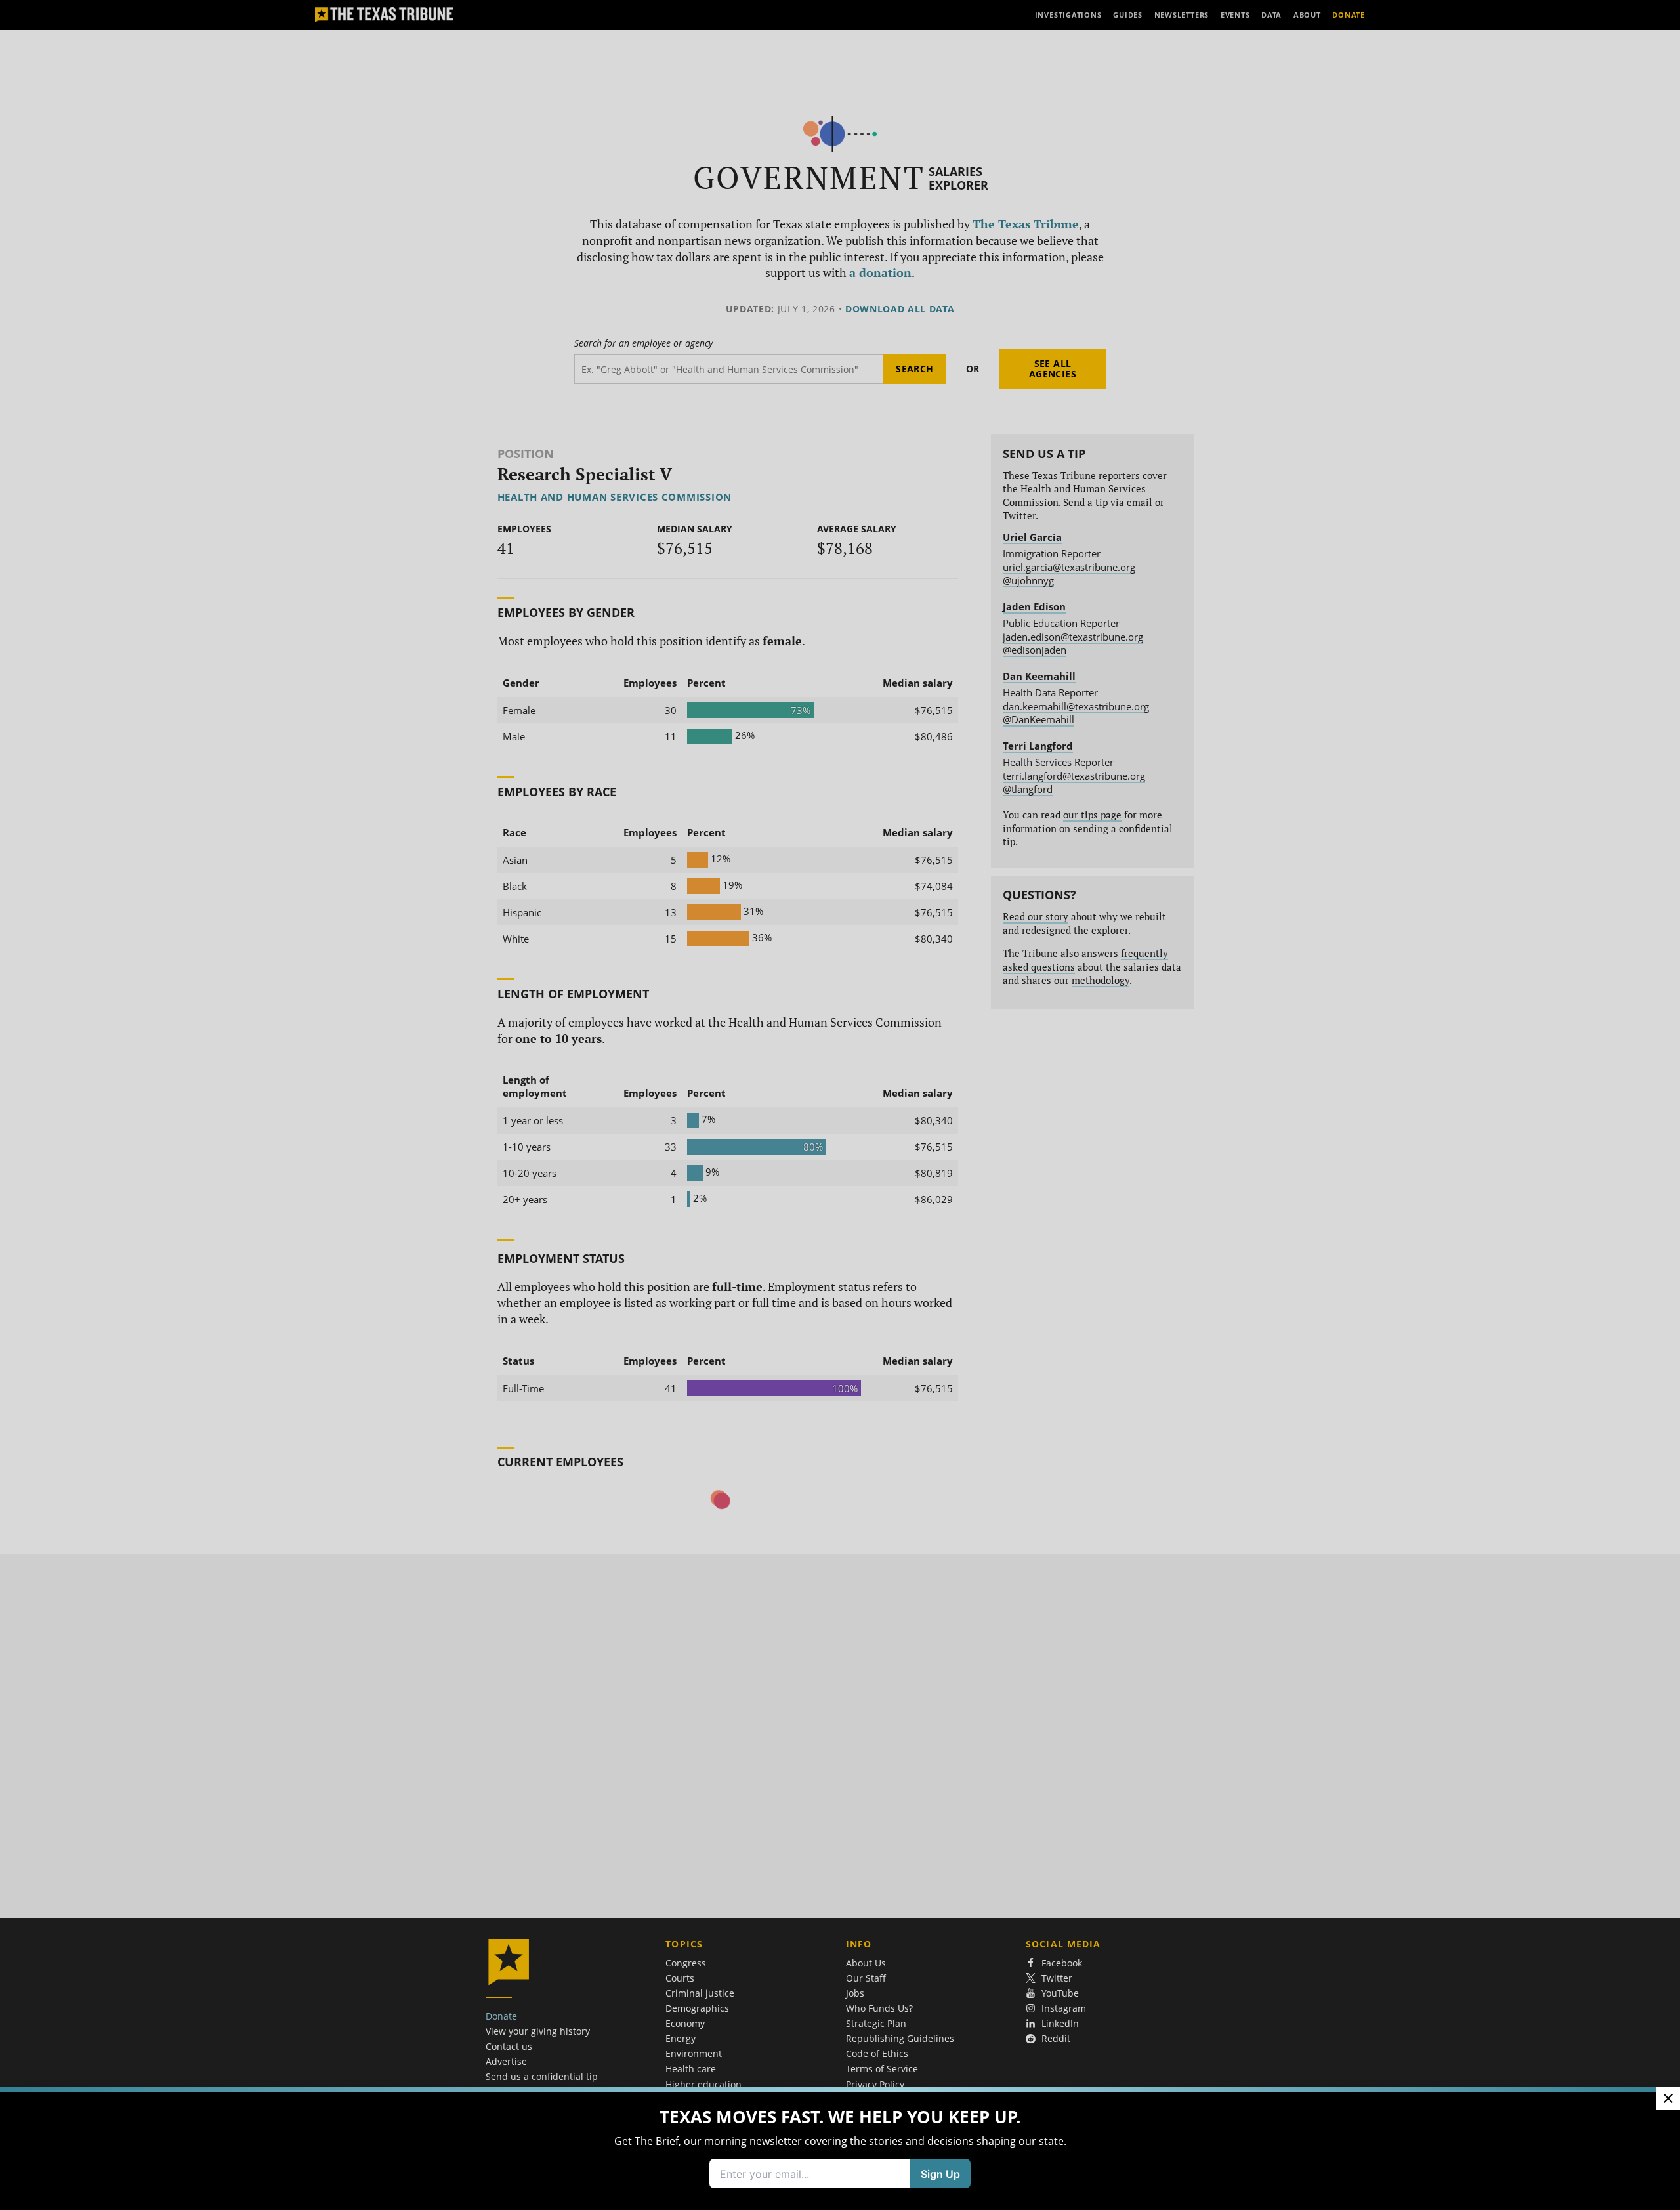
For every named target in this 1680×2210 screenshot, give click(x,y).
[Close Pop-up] (1668, 2098)
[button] (840, 1105)
